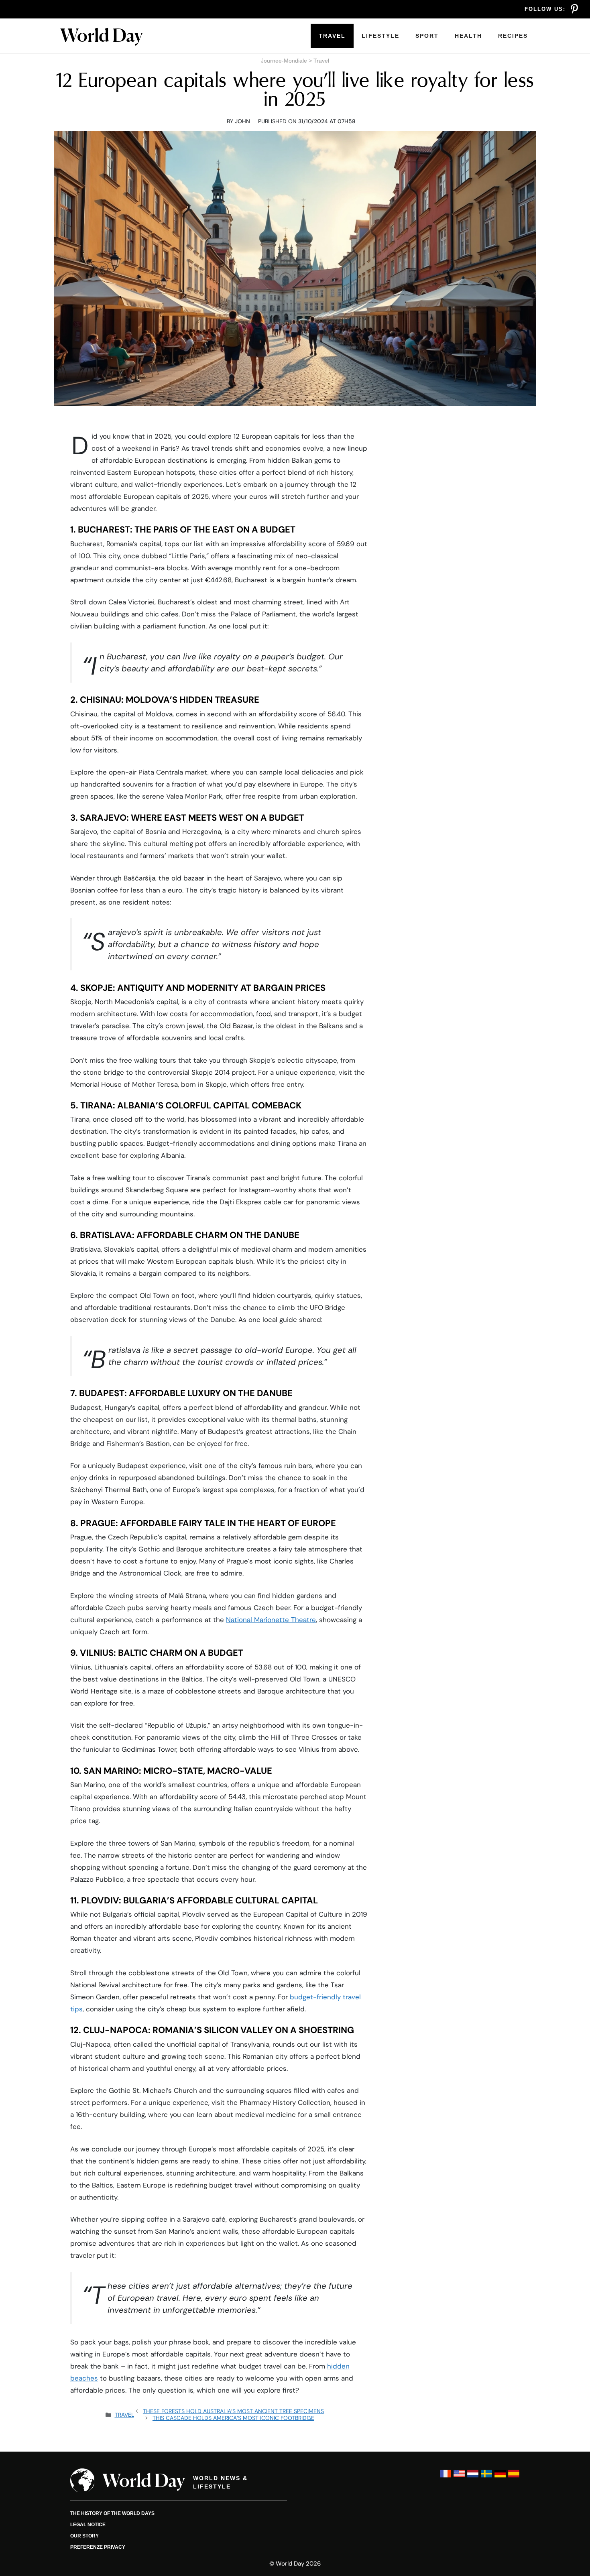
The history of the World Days (112, 2513)
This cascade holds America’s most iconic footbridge (233, 2418)
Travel (332, 36)
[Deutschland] (500, 2477)
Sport (427, 36)
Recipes (513, 36)
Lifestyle (380, 36)
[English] (459, 2477)
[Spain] (514, 2477)
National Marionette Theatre (271, 1620)
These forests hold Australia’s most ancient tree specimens (233, 2411)
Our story (84, 2536)
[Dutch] (473, 2477)
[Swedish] (486, 2477)
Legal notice (88, 2525)
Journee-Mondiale (284, 61)
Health (468, 36)
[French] (446, 2477)
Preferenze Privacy (98, 2547)
